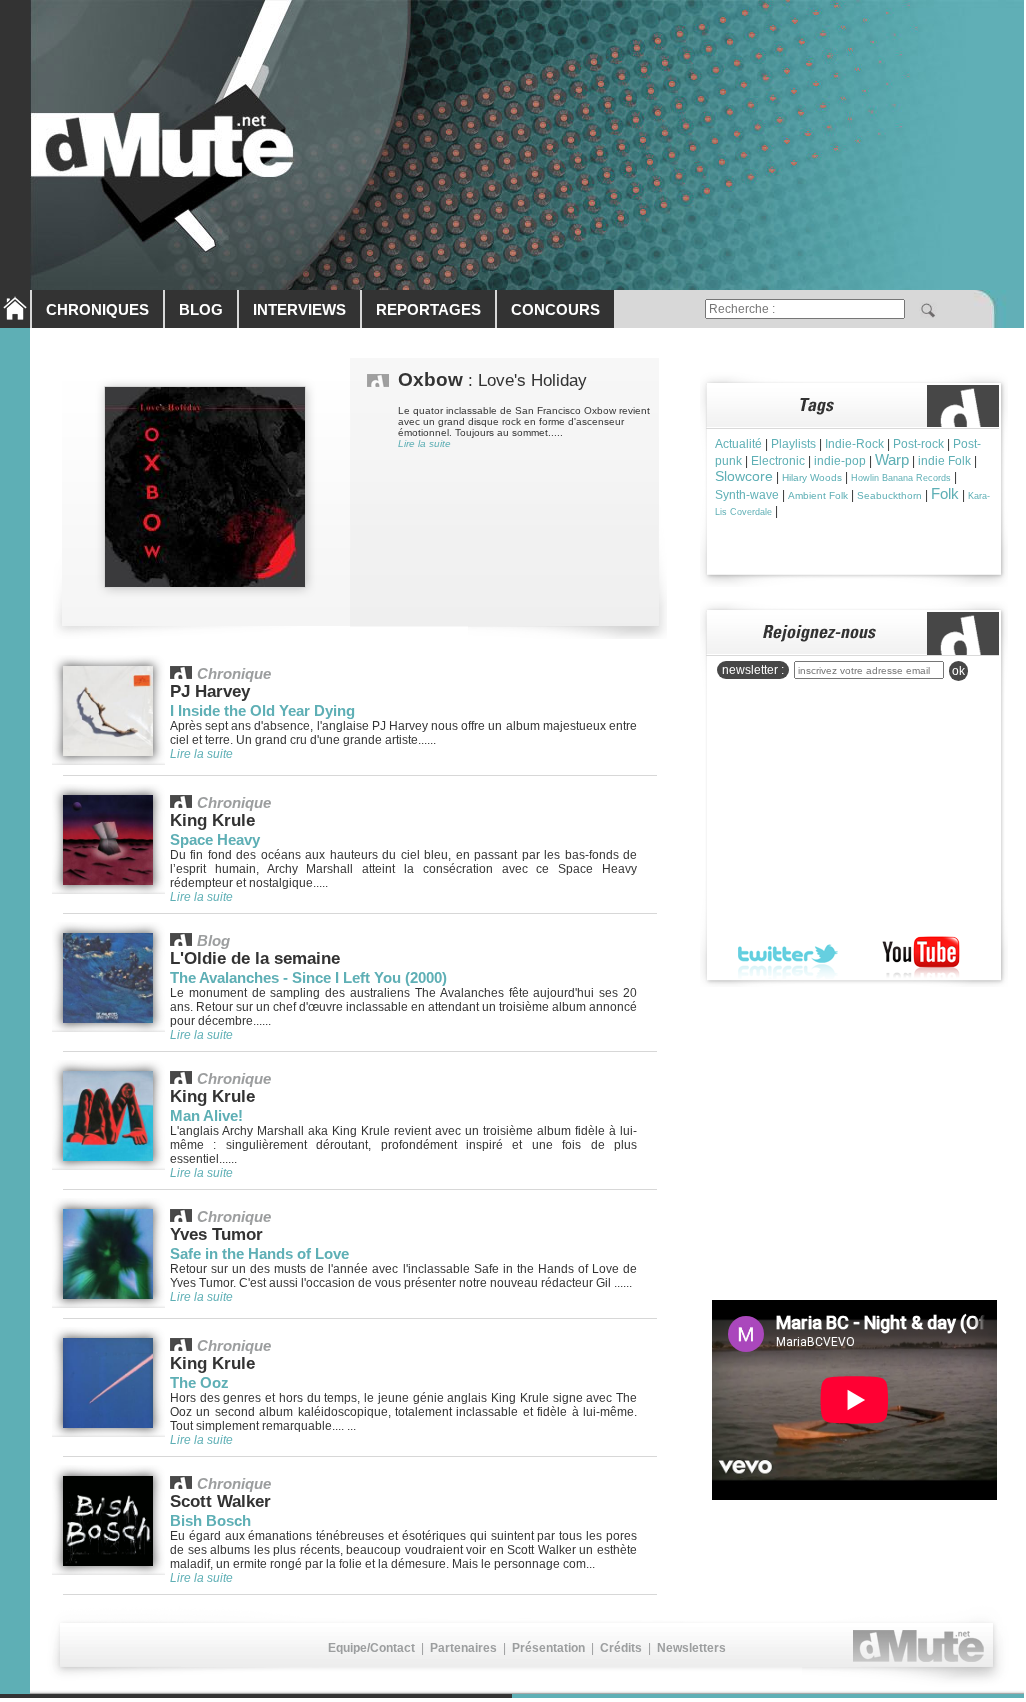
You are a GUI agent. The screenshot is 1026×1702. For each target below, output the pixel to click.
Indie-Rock (854, 444)
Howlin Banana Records (901, 478)
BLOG (201, 309)
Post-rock (918, 444)
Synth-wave (747, 495)
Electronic (778, 461)
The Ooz (199, 1382)
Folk (945, 493)
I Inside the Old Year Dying (262, 710)
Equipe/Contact (371, 1648)
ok (958, 671)
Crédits (621, 1648)
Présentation (548, 1648)
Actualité (738, 444)
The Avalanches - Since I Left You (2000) (308, 977)
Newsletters (691, 1648)
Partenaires (463, 1648)
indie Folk (944, 461)
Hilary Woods (812, 477)
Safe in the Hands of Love (259, 1253)
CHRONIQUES (97, 309)
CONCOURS (555, 309)
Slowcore (744, 476)
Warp (892, 459)
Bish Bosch (210, 1520)
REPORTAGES (428, 309)
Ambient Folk (818, 495)
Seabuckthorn (889, 495)
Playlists (793, 444)
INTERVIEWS (299, 309)
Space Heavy (215, 839)
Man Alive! (206, 1115)
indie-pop (840, 461)
